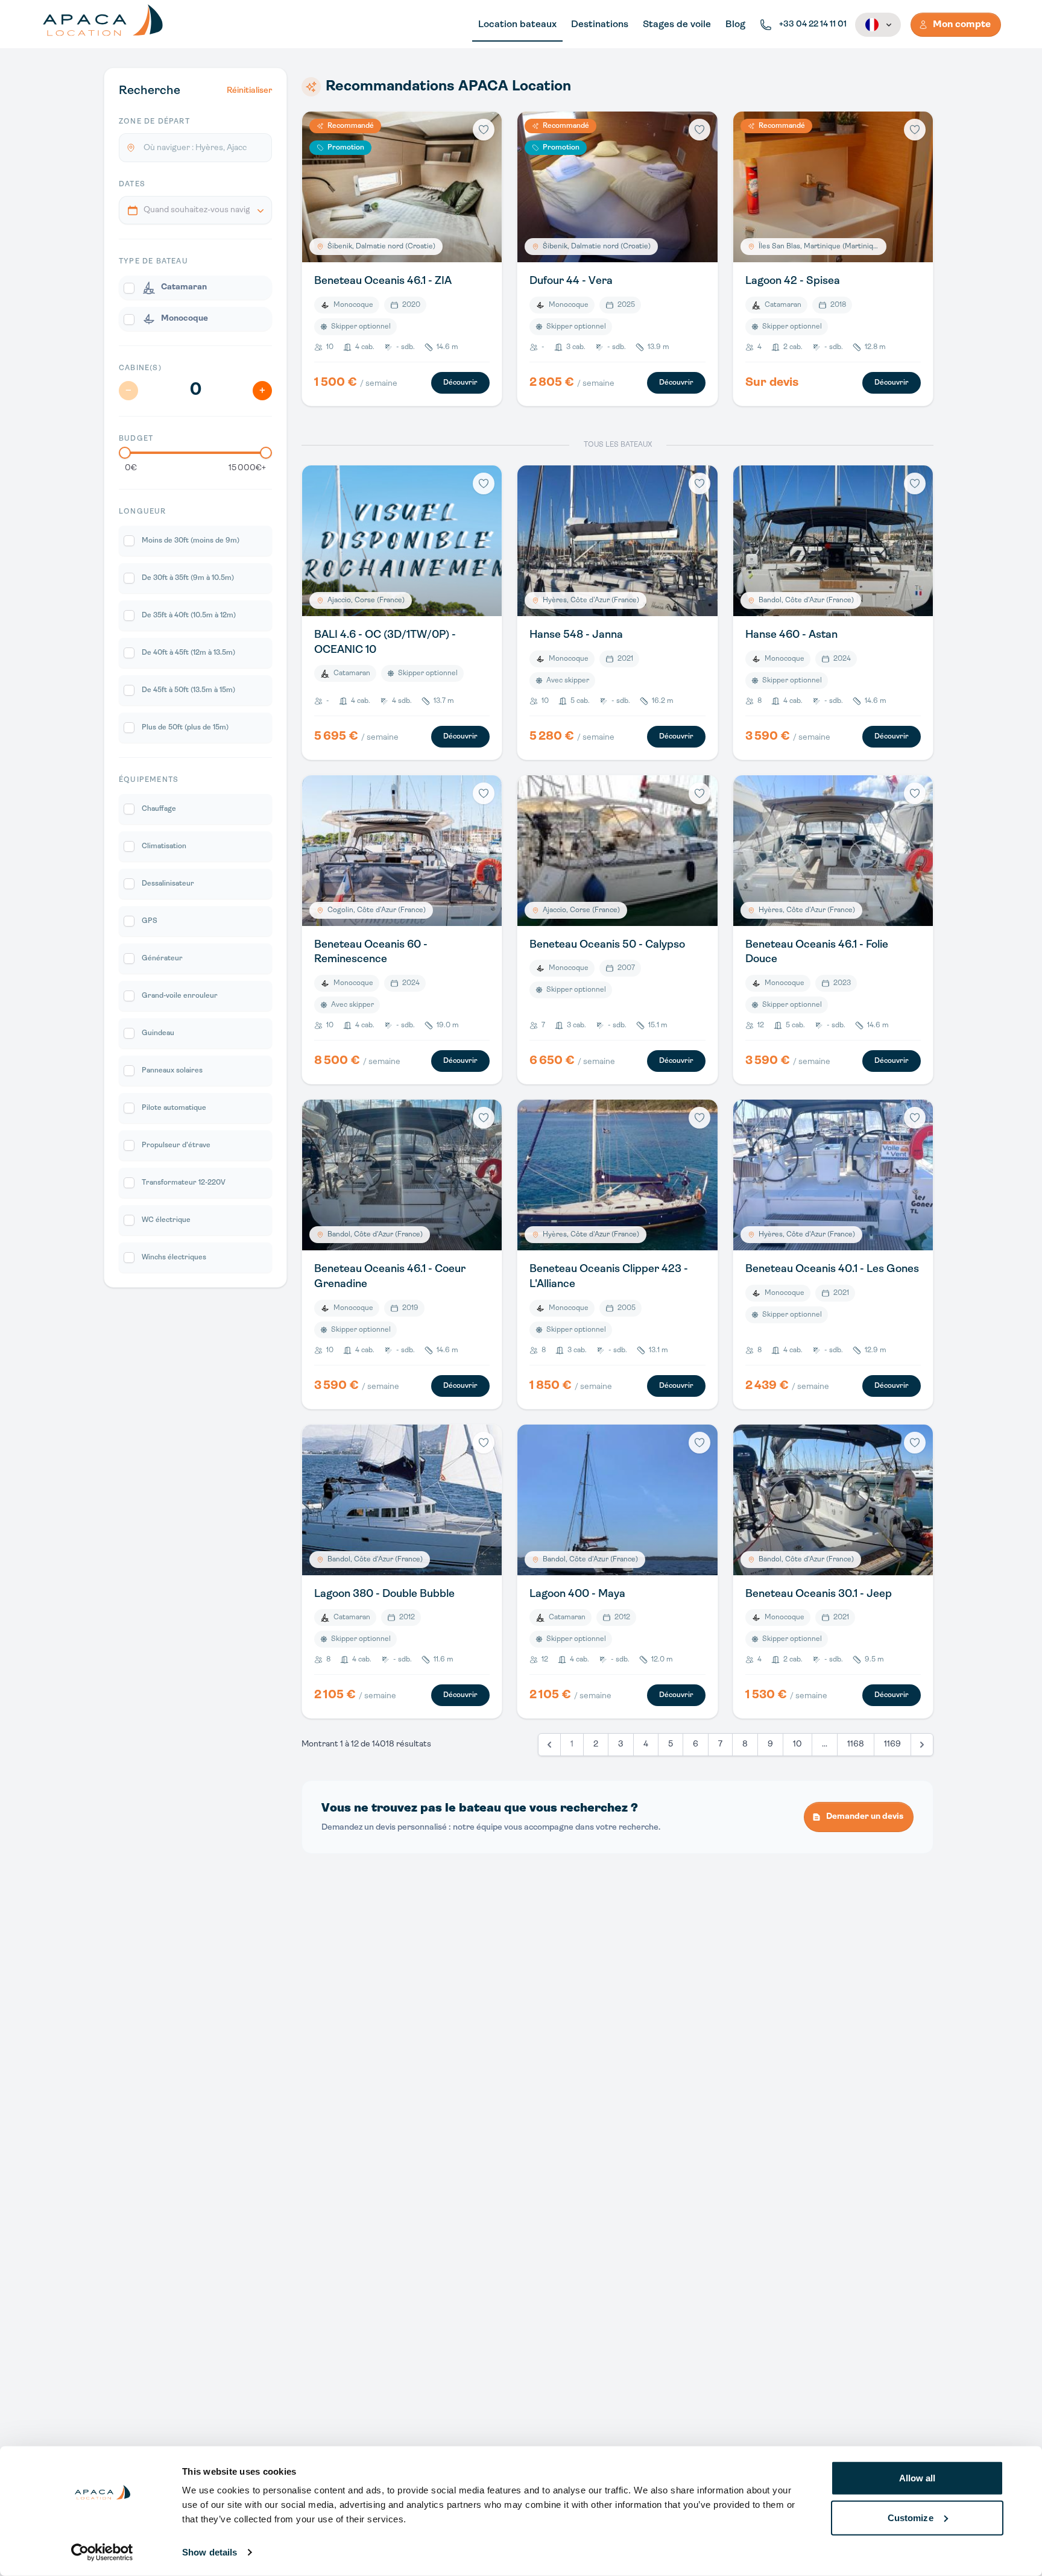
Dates (132, 184)
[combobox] (195, 210)
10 (797, 1744)
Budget (136, 439)
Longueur (143, 512)
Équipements (149, 780)
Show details (210, 2552)
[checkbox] (195, 288)
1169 (892, 1744)
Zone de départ (154, 122)
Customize (911, 2517)
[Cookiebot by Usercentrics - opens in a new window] (102, 2552)
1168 (856, 1744)
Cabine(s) (140, 368)
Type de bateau (153, 262)
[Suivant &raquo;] (922, 1745)
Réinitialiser (249, 91)
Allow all (917, 2478)
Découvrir (460, 383)
